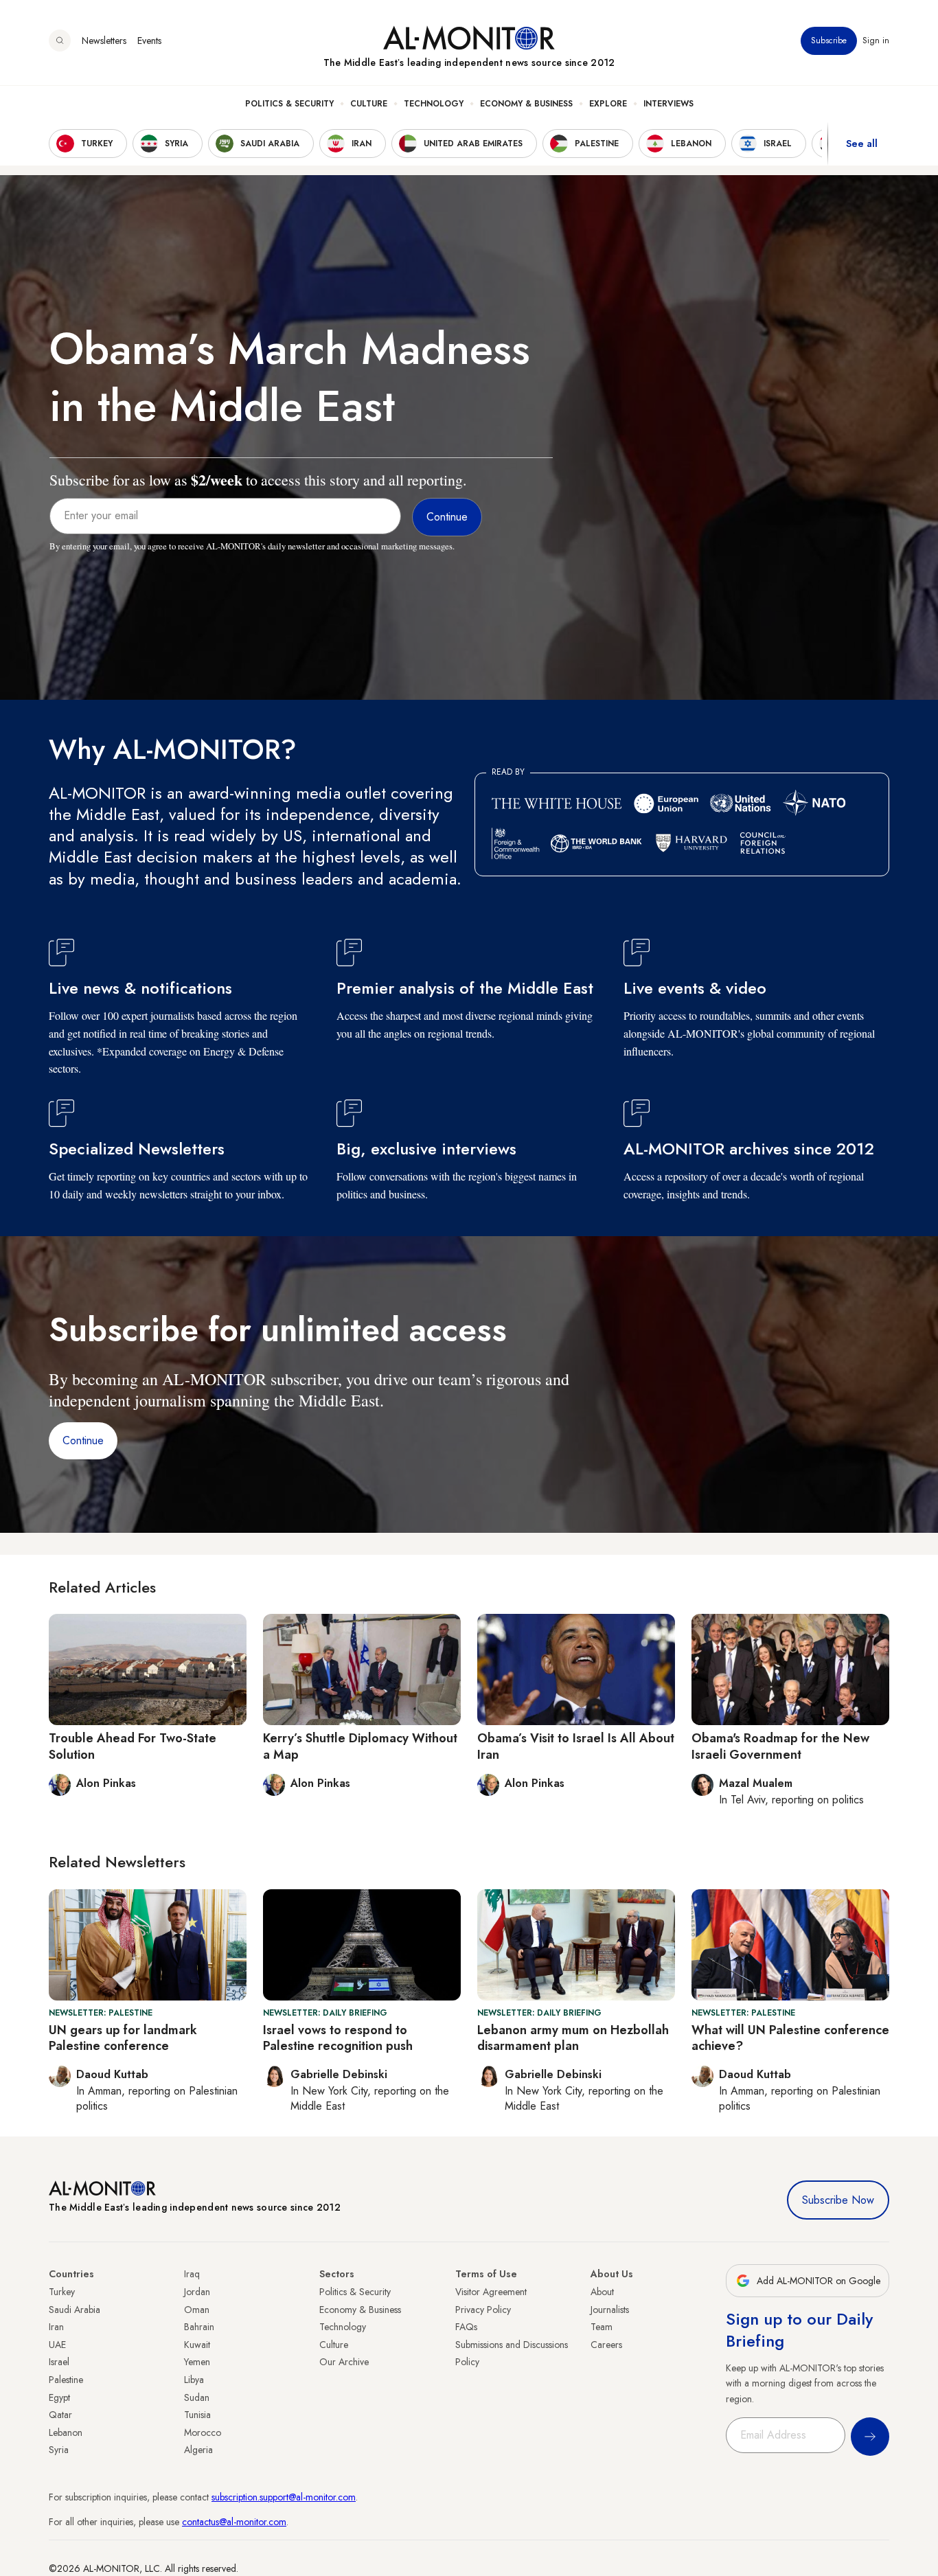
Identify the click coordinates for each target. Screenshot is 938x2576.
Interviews (668, 104)
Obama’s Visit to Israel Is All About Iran (576, 1746)
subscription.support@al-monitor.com (284, 2497)
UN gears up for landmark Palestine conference (123, 2038)
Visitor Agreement (491, 2292)
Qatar (60, 2415)
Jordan (197, 2292)
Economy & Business (526, 104)
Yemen (197, 2362)
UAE (57, 2345)
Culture (369, 104)
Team (602, 2327)
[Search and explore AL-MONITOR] (60, 41)
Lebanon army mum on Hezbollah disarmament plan (573, 2038)
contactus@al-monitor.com (234, 2522)
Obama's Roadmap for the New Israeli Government (780, 1746)
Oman (197, 2310)
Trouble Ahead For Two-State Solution (133, 1746)
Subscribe (829, 41)
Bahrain (199, 2327)
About (602, 2292)
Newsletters (104, 41)
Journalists (610, 2310)
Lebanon (66, 2432)
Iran (56, 2327)
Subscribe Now (838, 2200)
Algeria (198, 2450)
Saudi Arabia (75, 2310)
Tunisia (197, 2415)
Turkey (62, 2292)
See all (862, 144)
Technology (434, 104)
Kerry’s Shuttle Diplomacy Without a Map (360, 1746)
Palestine (66, 2380)
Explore (608, 104)
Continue (83, 1440)
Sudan (197, 2397)
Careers (606, 2345)
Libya (194, 2380)
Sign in (876, 41)
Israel (59, 2362)
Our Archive (344, 2362)
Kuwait (197, 2345)
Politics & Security (289, 104)
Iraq (192, 2274)
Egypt (59, 2397)
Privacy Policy (483, 2310)
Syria (59, 2450)
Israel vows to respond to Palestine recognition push (338, 2038)
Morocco (203, 2432)
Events (149, 41)
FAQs (466, 2327)
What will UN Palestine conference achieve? (790, 2038)
